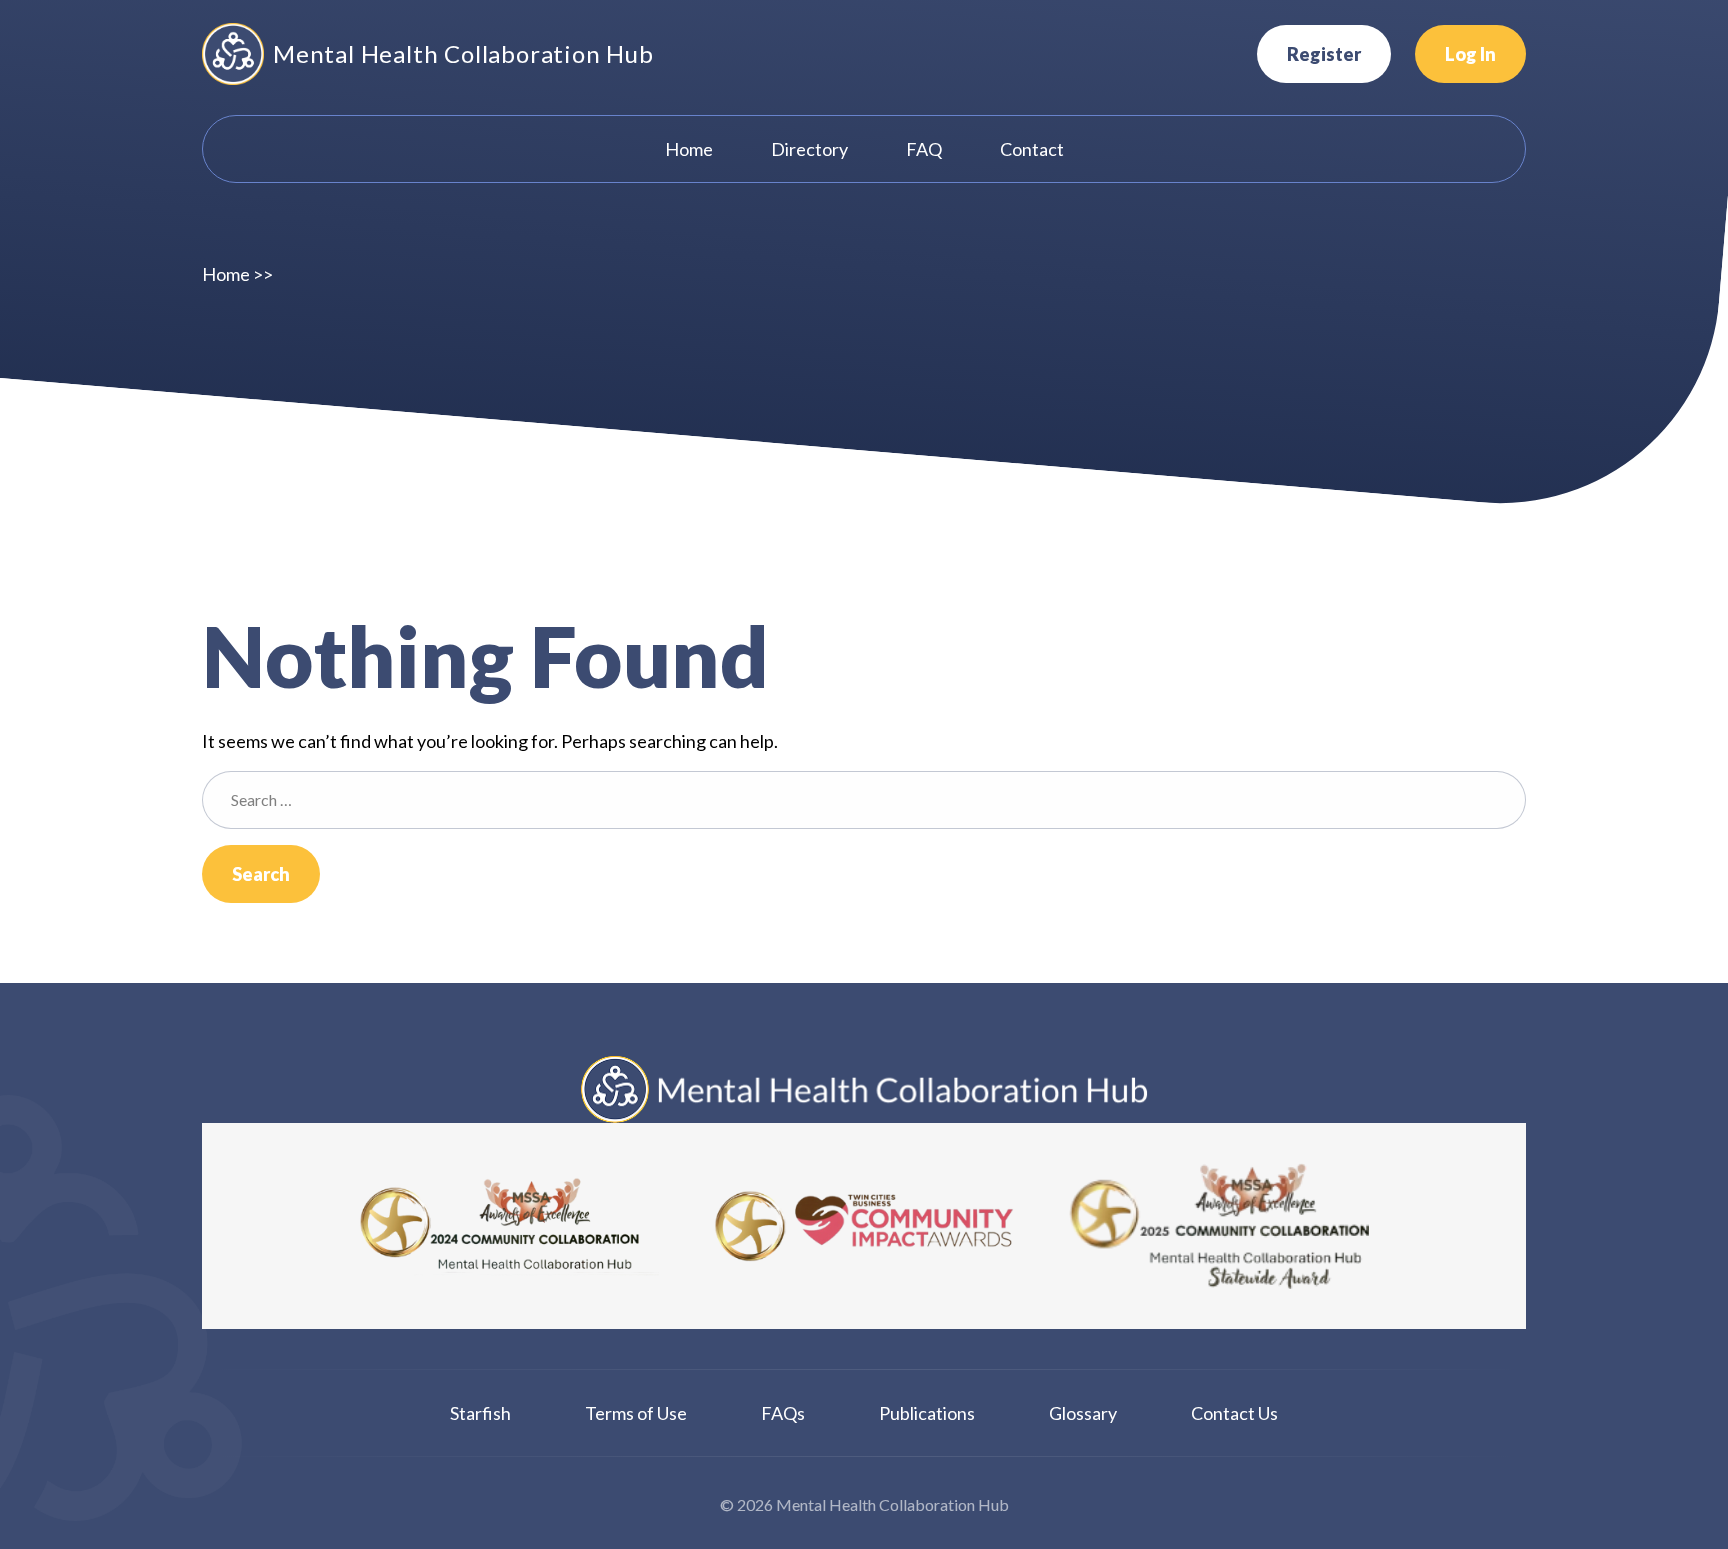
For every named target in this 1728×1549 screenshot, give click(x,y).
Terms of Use (636, 1413)
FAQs (783, 1413)
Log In (1470, 54)
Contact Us (1234, 1413)
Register (1324, 54)
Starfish (480, 1413)
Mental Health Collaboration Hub (463, 53)
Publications (927, 1413)
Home (226, 274)
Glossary (1083, 1413)
